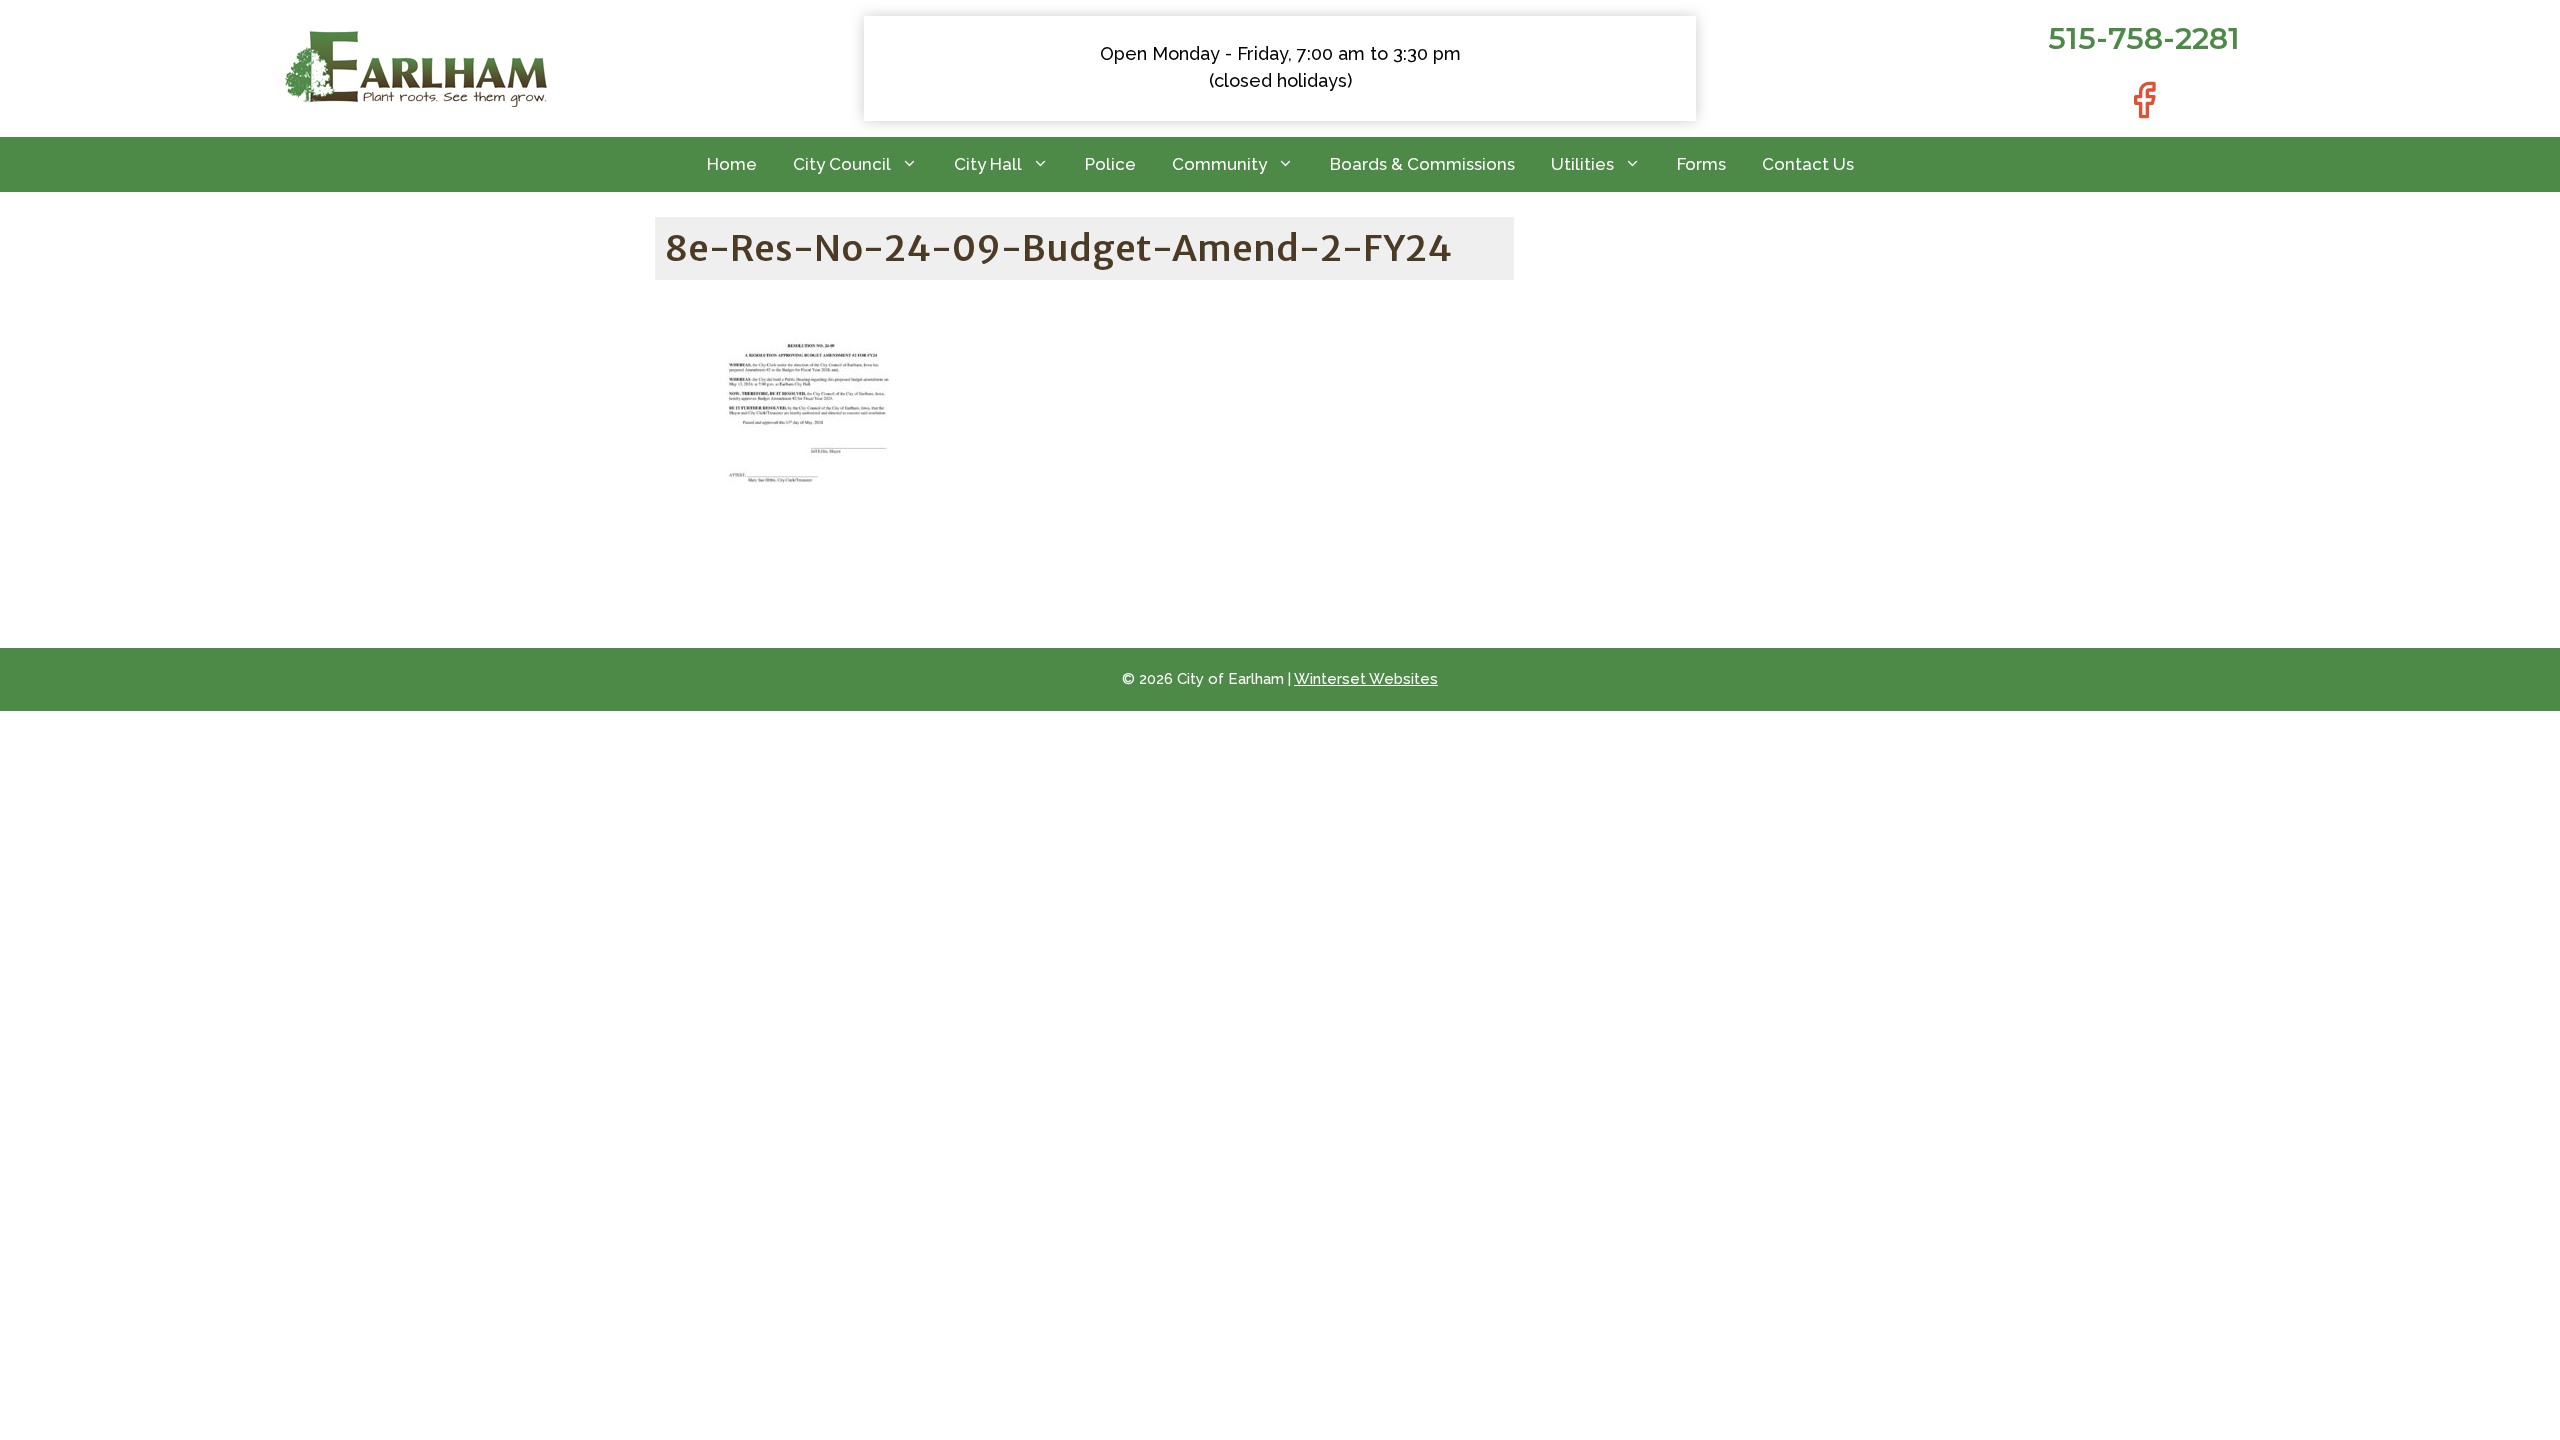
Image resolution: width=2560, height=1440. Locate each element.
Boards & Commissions (1422, 164)
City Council (842, 164)
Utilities (1582, 164)
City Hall (988, 164)
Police (1110, 164)
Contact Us (1808, 164)
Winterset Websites (1366, 679)
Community (1219, 164)
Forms (1701, 164)
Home (732, 164)
